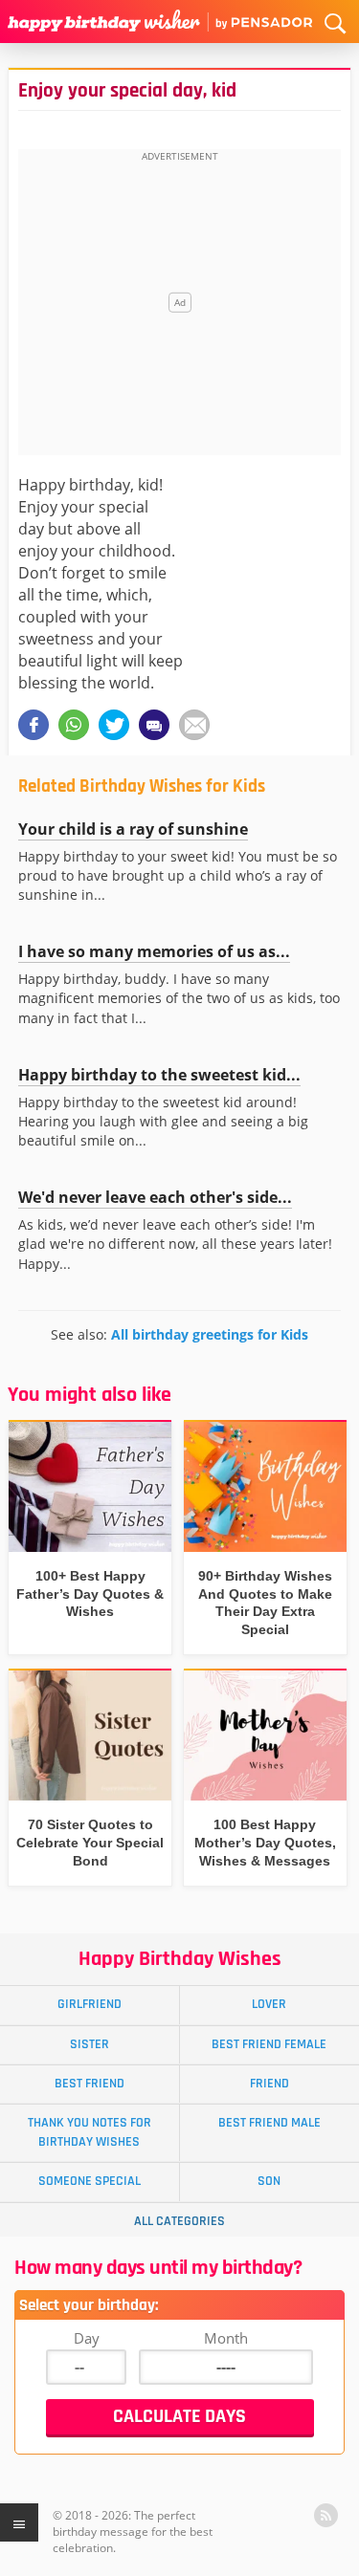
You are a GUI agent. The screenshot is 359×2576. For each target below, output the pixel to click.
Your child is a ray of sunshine (133, 829)
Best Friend (90, 2084)
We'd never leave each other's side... (155, 1197)
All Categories (179, 2221)
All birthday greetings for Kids (210, 1334)
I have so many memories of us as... (154, 951)
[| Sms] (154, 725)
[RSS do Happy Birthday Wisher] (326, 2515)
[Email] (194, 725)
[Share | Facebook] (34, 725)
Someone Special (90, 2181)
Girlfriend (90, 2004)
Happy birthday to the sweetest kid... (159, 1075)
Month (226, 2338)
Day (87, 2338)
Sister (90, 2044)
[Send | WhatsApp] (74, 725)
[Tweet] (114, 725)
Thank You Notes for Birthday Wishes (90, 2132)
